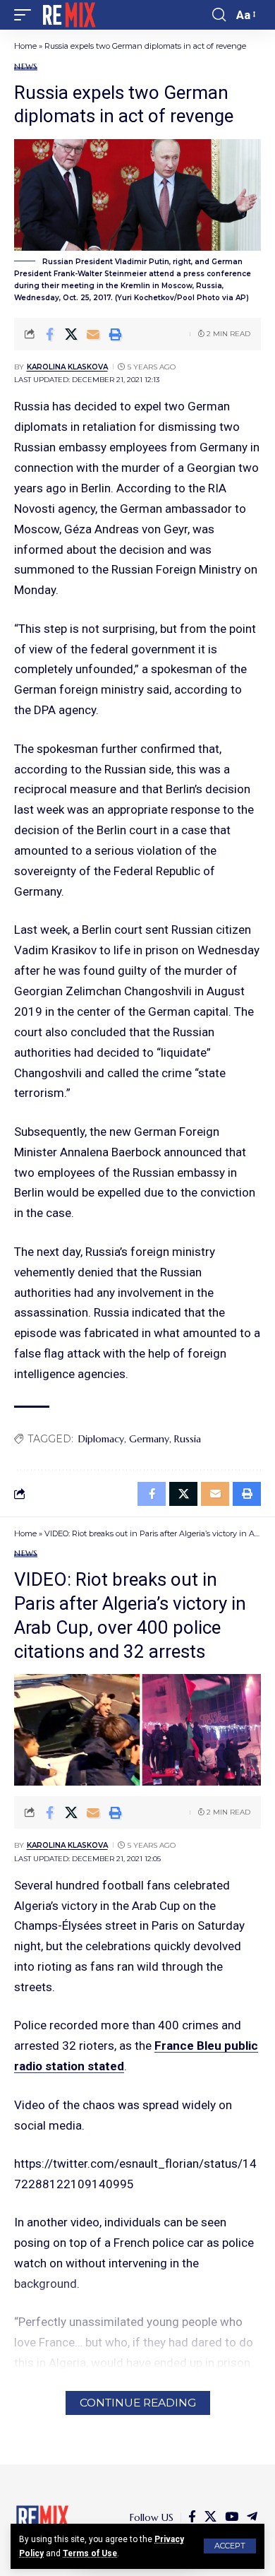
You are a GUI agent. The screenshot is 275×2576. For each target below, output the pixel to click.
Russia (188, 1439)
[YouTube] (232, 2517)
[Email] (93, 334)
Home (25, 46)
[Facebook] (192, 2517)
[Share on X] (71, 334)
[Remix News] (68, 15)
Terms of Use (90, 2553)
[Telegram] (252, 2517)
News (26, 67)
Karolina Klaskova (67, 367)
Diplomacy (101, 1439)
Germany (149, 1439)
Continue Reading (138, 2403)
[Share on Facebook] (49, 334)
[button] (230, 2546)
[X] (210, 2517)
